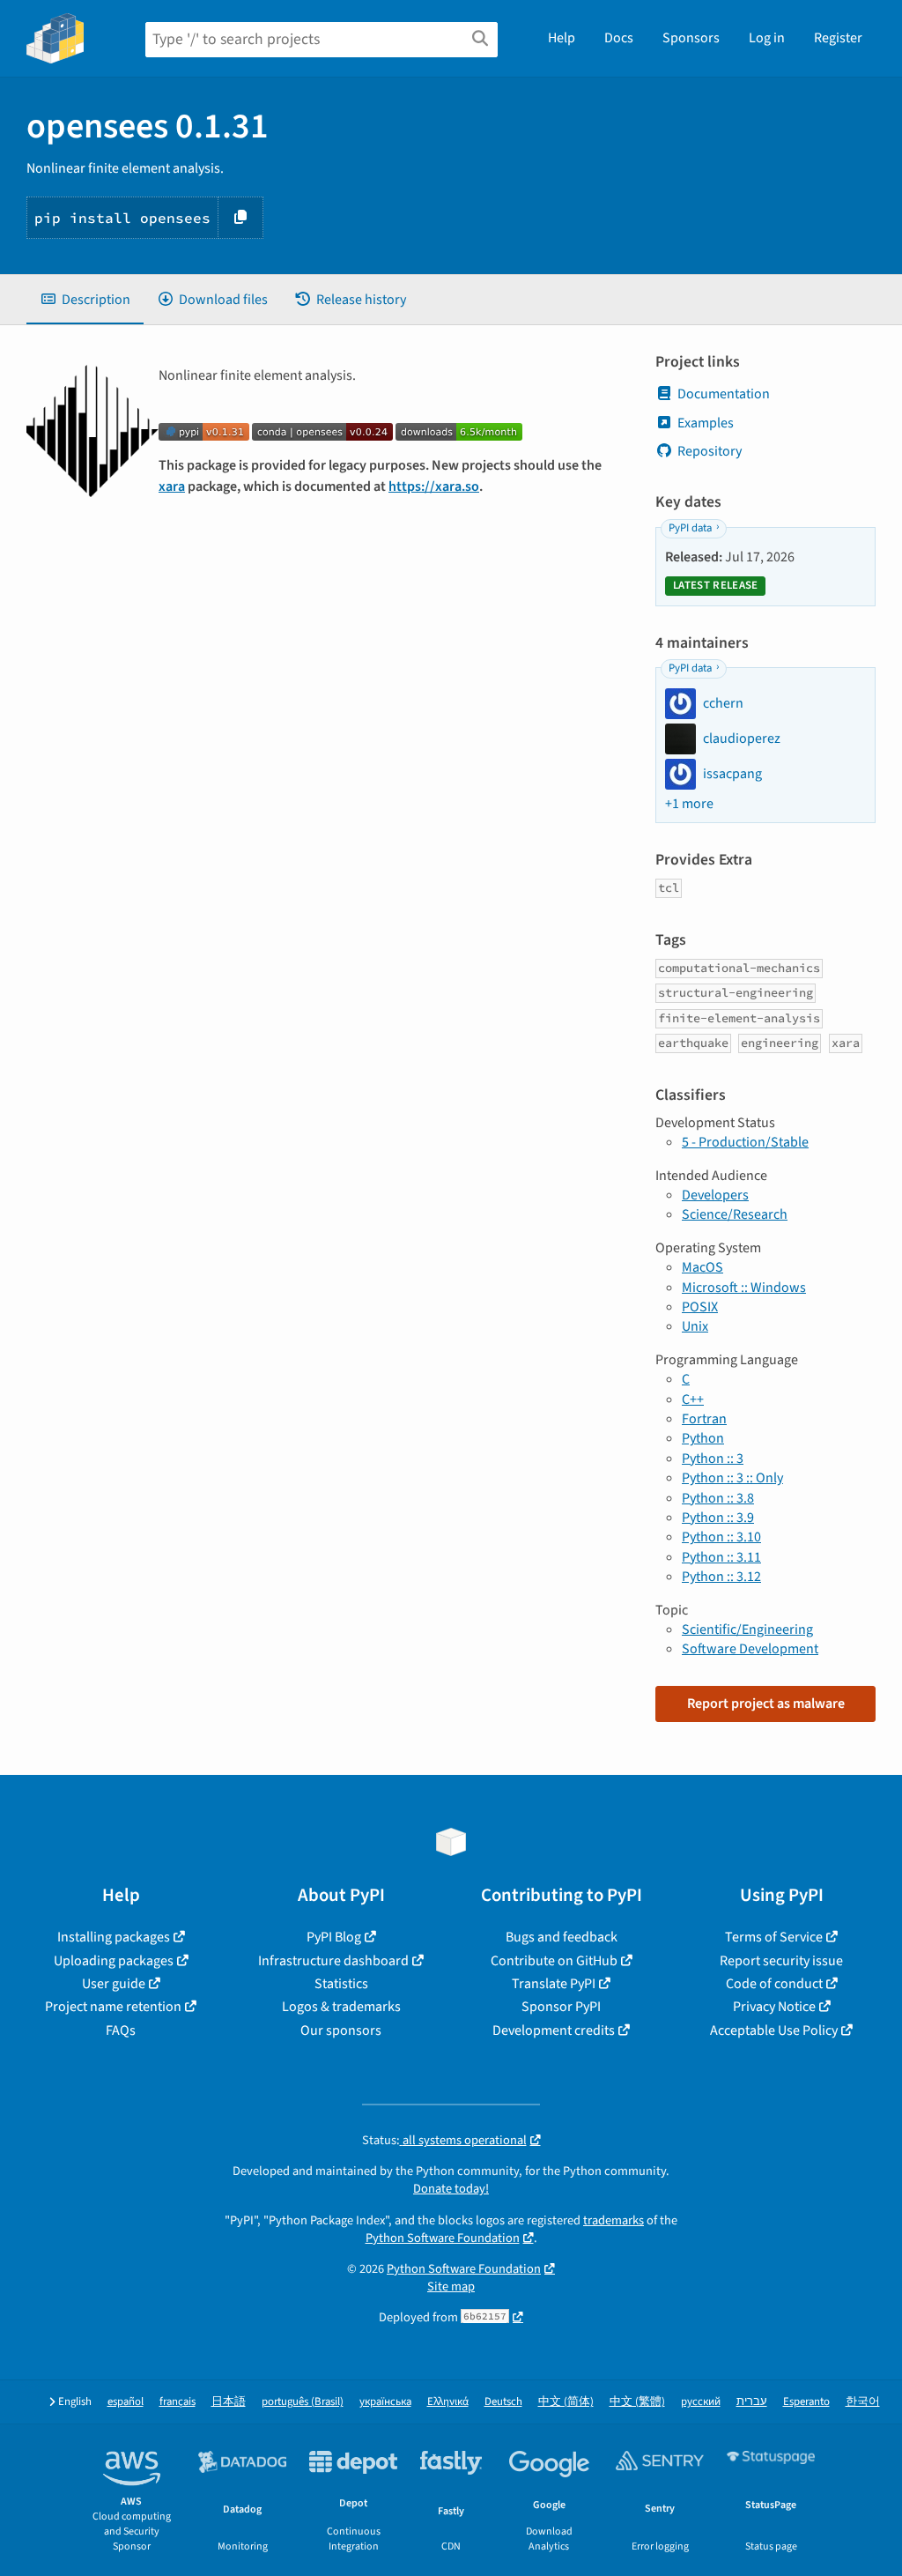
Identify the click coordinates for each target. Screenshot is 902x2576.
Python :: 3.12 (721, 1577)
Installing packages (114, 1937)
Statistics (341, 1984)
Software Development (750, 1649)
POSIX (700, 1307)
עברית (752, 2402)
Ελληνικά (448, 2402)
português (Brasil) (303, 2402)
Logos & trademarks (341, 2007)
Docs (619, 38)
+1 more (689, 804)
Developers (715, 1195)
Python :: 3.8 (718, 1498)
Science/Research (735, 1214)
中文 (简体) (566, 2402)
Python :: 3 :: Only (732, 1478)
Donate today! (451, 2189)
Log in (767, 38)
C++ (693, 1399)
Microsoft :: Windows (744, 1288)
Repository (710, 451)
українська (385, 2402)
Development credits (554, 2030)
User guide (114, 1984)
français (177, 2402)
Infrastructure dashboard (333, 1961)
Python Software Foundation (443, 2238)
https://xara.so (434, 486)
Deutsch (503, 2402)
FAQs (121, 2030)
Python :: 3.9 (718, 1518)
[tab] (85, 300)
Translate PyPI (554, 1984)
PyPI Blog (334, 1937)
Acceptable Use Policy (774, 2030)
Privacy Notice (774, 2007)
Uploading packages (114, 1961)
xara (172, 486)
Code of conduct (774, 1984)
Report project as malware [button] (766, 1704)
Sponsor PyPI (561, 2007)
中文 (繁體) (637, 2402)
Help (562, 38)
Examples (706, 423)
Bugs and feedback (562, 1937)
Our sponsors (341, 2030)
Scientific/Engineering (747, 1629)
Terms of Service (774, 1937)
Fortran (704, 1419)
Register (838, 38)
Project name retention (113, 2007)
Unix (695, 1326)
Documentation (724, 394)
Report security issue (781, 1961)
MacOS (702, 1267)
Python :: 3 (713, 1459)
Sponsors (691, 38)
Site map (451, 2286)
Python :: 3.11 (721, 1557)
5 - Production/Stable (745, 1142)
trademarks (614, 2220)
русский (701, 2402)
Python (703, 1438)
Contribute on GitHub (554, 1961)
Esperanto (806, 2402)
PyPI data (690, 528)
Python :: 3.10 (721, 1537)
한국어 (863, 2402)
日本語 (229, 2402)
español (126, 2402)
